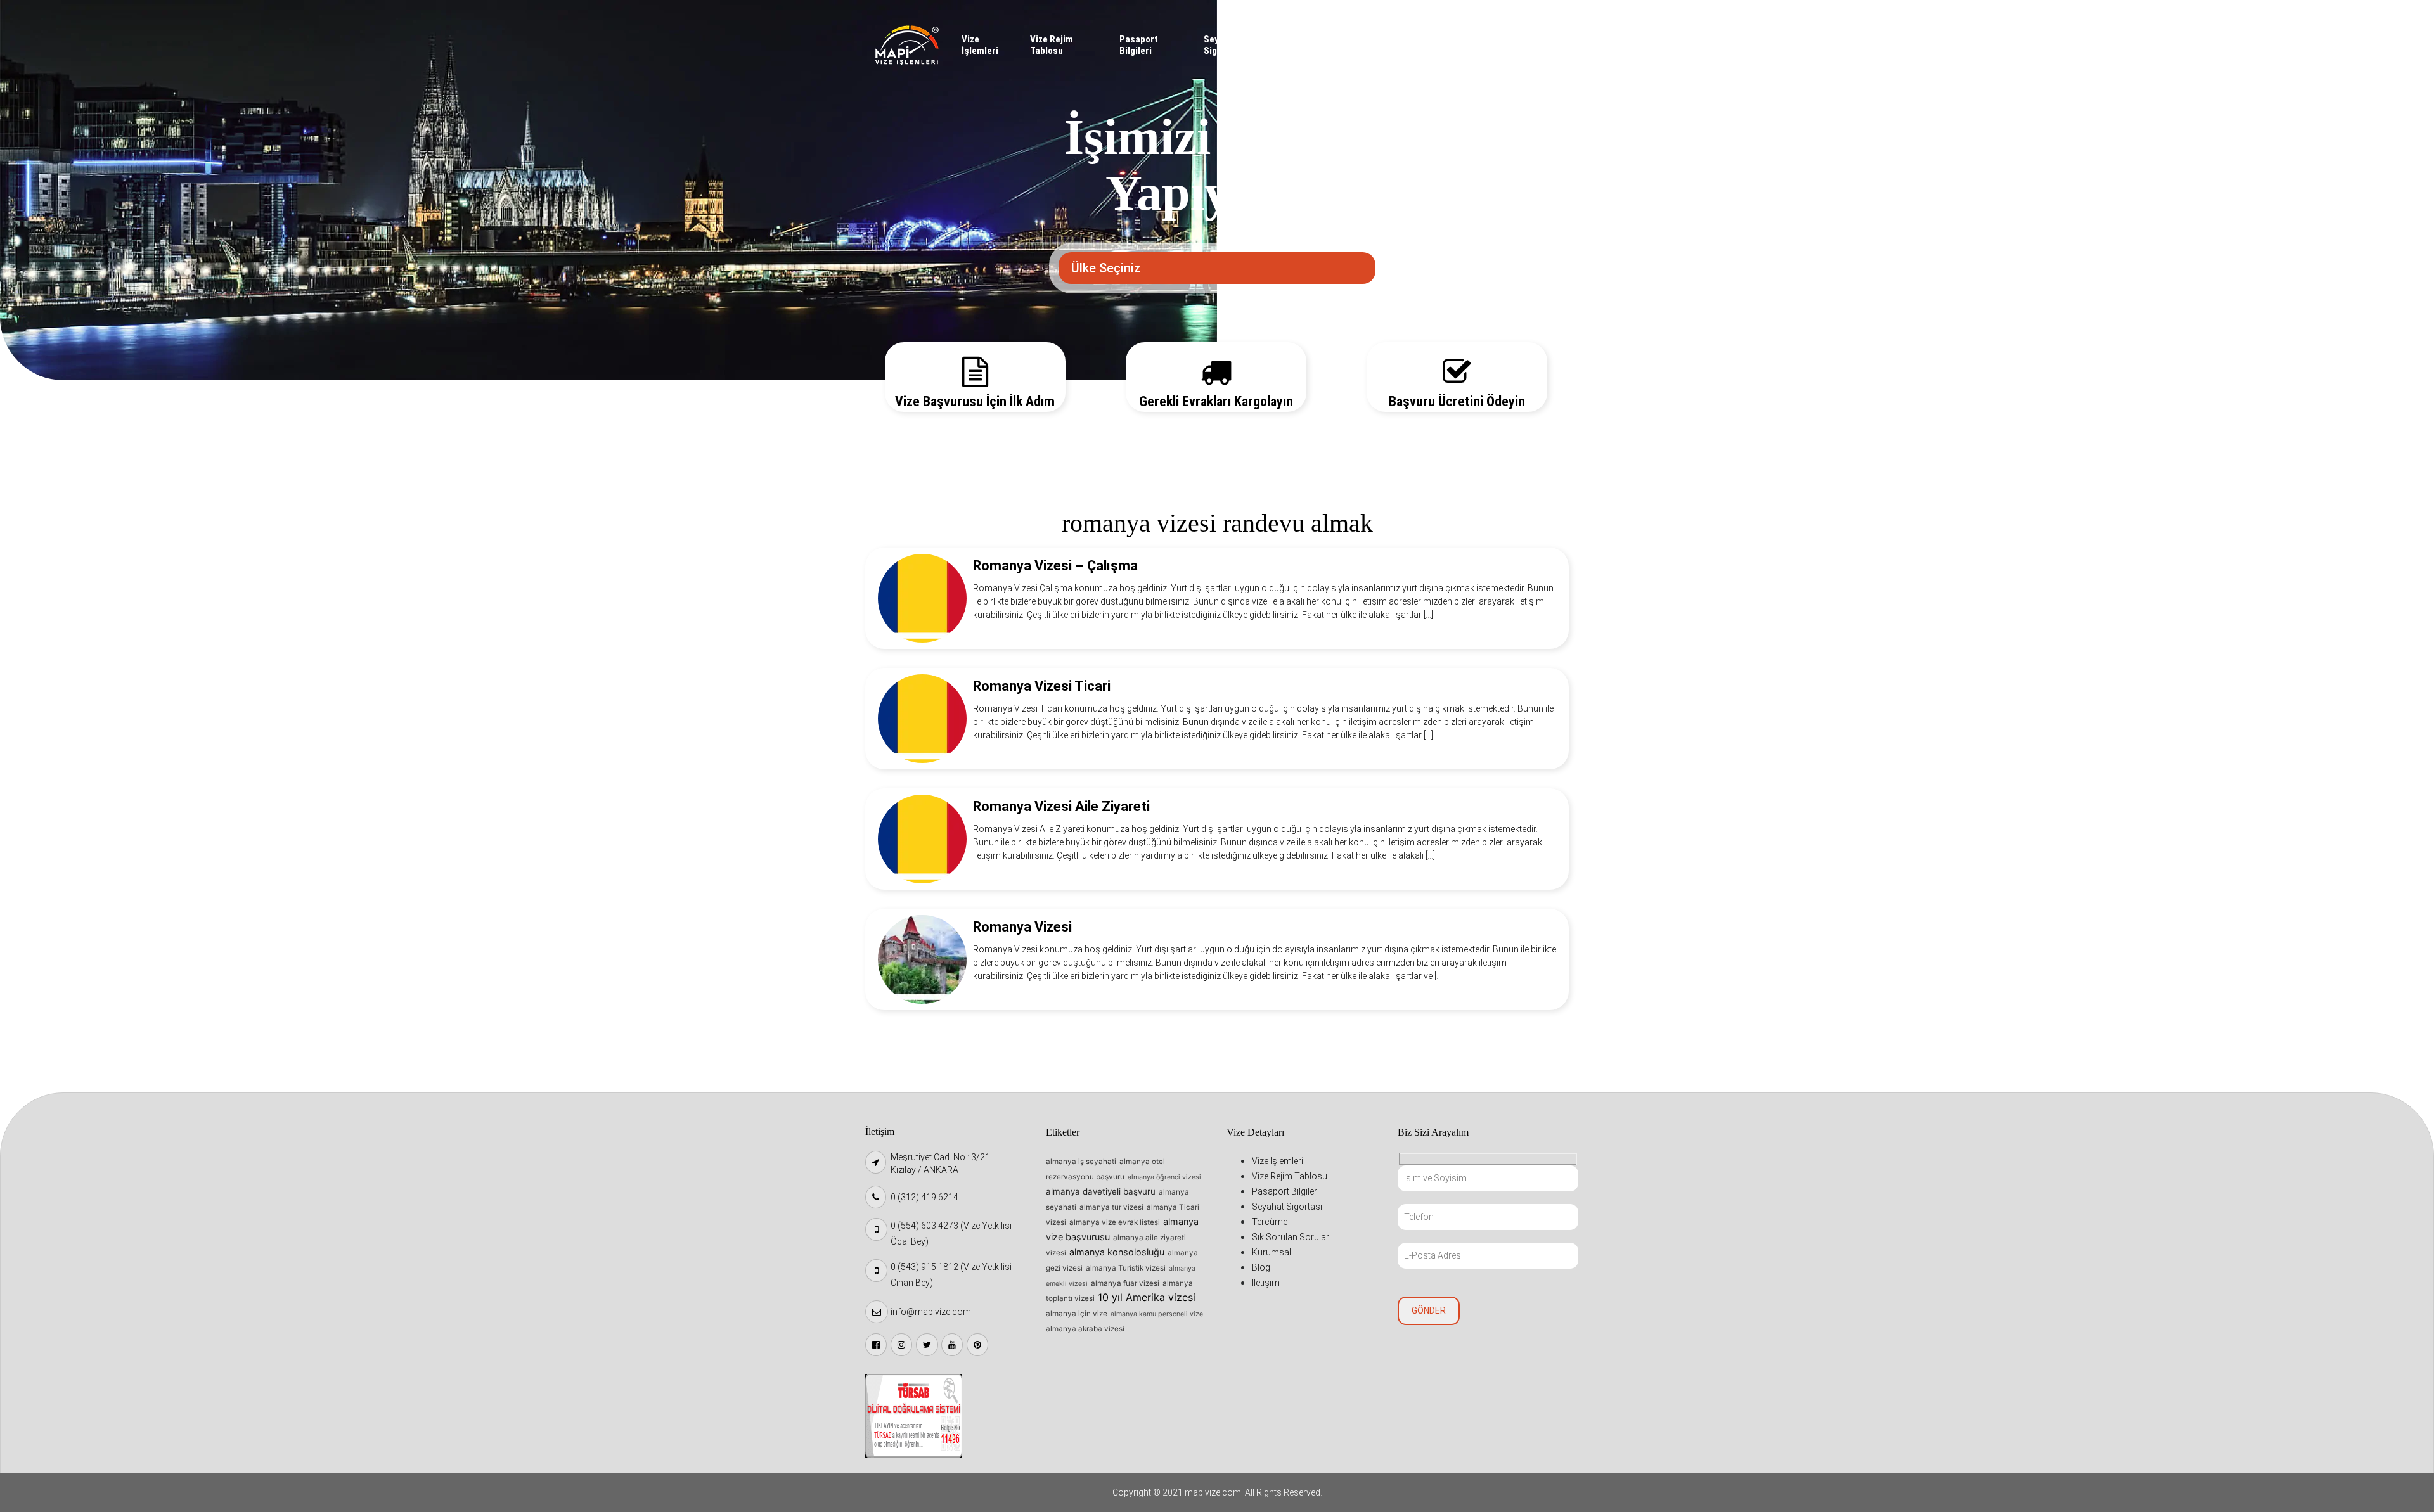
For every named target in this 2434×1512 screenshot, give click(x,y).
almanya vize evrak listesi (1115, 1222)
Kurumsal (1451, 39)
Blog (1492, 39)
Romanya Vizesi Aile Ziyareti (1061, 806)
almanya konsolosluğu (1117, 1252)
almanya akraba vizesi (1085, 1329)
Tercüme (1309, 39)
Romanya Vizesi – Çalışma (1055, 566)
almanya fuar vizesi (1125, 1283)
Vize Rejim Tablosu (1052, 45)
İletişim (1530, 39)
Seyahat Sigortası (1223, 45)
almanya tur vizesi (1111, 1207)
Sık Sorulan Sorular (1363, 45)
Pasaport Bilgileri (1139, 45)
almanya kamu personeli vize (1157, 1314)
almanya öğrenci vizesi (1164, 1177)
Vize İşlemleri (980, 45)
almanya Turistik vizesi (1126, 1268)
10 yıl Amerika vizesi (1147, 1297)
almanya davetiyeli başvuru (1101, 1191)
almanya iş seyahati (1081, 1162)
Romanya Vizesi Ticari (1042, 686)
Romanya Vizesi (1022, 927)
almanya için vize (1077, 1314)
